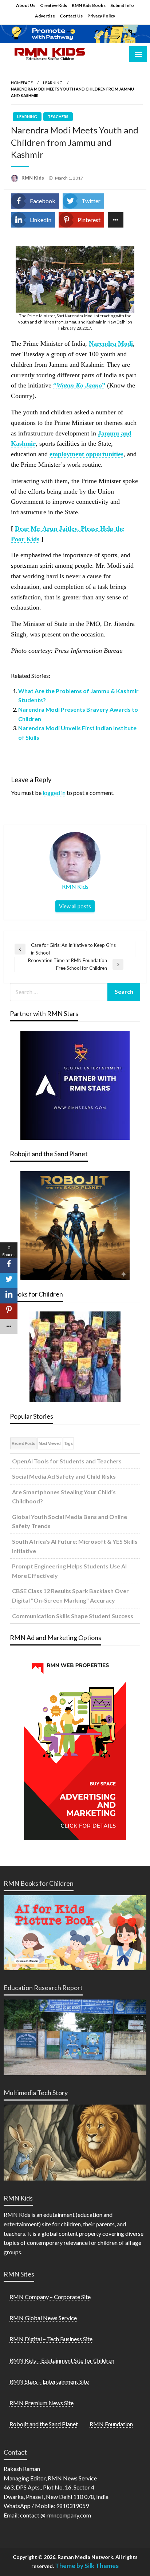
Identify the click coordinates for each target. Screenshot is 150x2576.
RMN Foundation (111, 2424)
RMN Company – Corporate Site (50, 2297)
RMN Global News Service (43, 2318)
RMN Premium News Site (42, 2403)
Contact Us (71, 16)
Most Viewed (50, 1443)
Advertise (45, 16)
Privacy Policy (101, 16)
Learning (53, 83)
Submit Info (122, 5)
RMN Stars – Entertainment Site (49, 2381)
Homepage (22, 83)
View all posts (75, 906)
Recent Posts (23, 1443)
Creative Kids (54, 5)
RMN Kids (33, 178)
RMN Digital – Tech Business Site (51, 2339)
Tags (69, 1443)
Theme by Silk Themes (87, 2566)
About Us (26, 5)
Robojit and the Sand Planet (44, 2424)
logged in (54, 793)
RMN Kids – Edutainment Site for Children (62, 2360)
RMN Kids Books (89, 5)
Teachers (58, 116)
